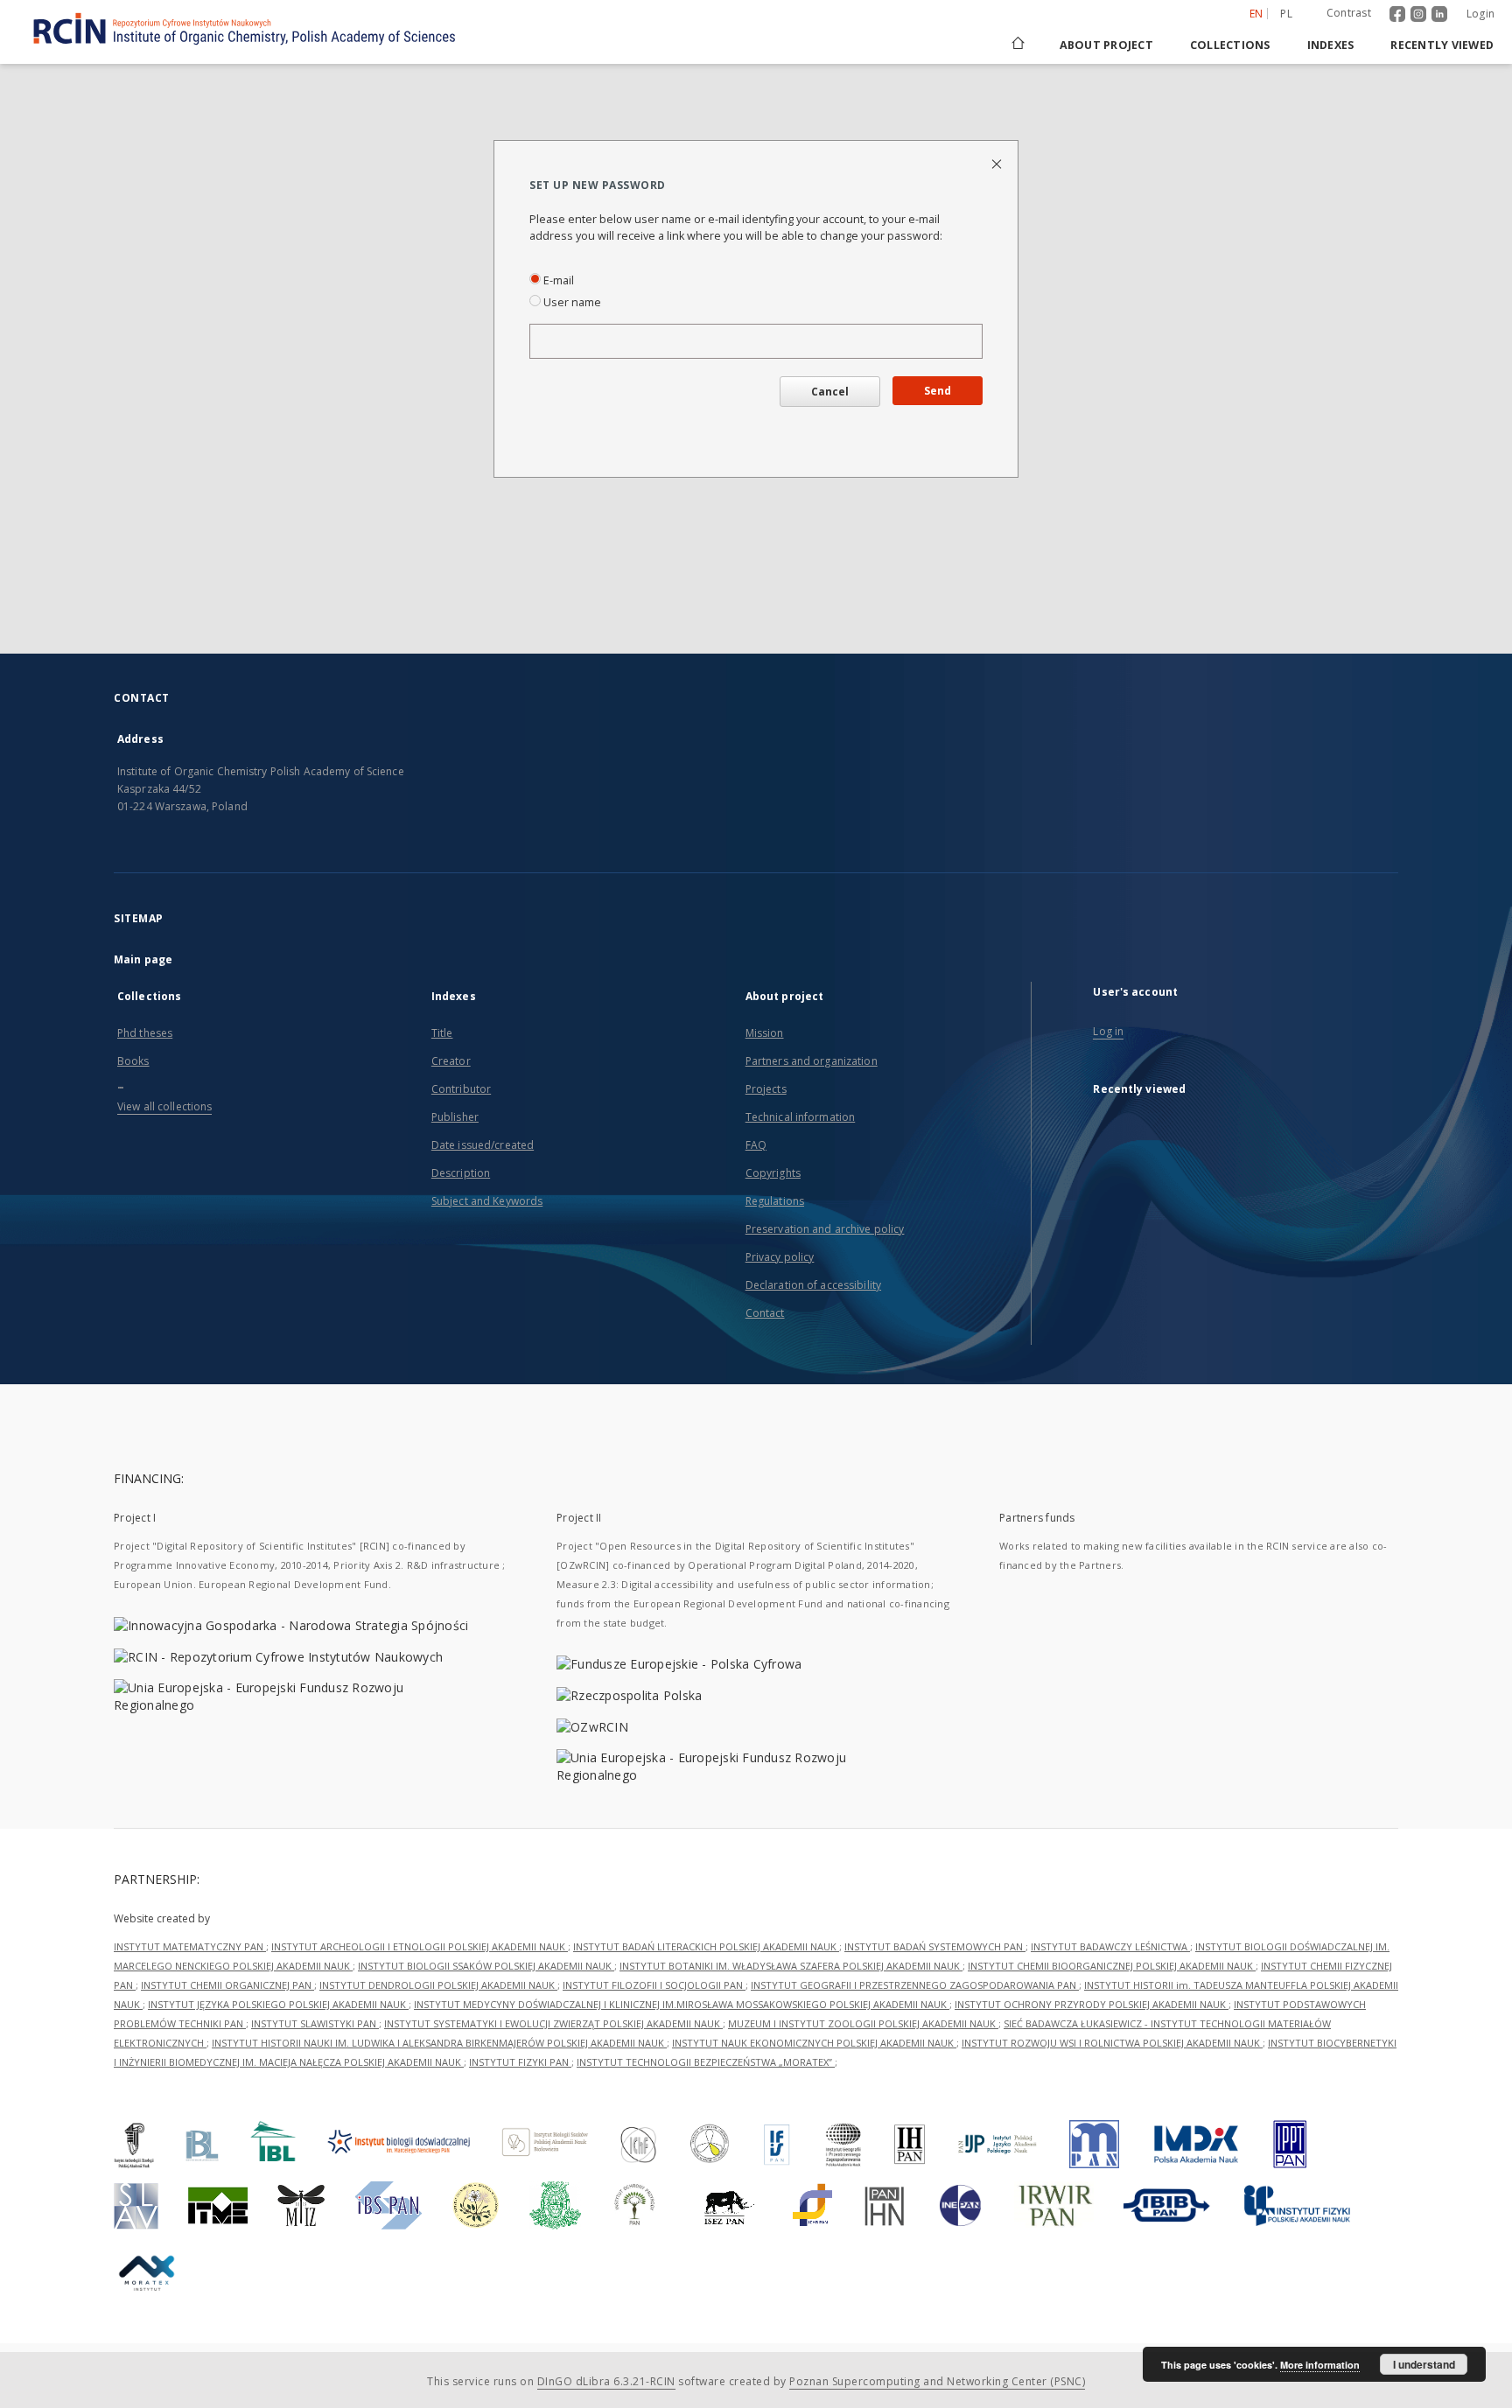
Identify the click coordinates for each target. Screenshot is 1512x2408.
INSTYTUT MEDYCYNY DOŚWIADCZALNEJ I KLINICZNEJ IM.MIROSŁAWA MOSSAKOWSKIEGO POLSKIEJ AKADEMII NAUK (682, 2004)
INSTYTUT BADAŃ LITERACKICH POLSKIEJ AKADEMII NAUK (706, 1946)
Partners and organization (812, 1061)
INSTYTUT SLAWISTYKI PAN (315, 2023)
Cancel (830, 392)
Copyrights (773, 1173)
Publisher (455, 1117)
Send (938, 391)
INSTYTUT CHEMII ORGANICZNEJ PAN (227, 1985)
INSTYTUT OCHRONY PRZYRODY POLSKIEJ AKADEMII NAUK (1092, 2004)
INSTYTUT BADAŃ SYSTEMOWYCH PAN (935, 1946)
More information (1320, 2365)
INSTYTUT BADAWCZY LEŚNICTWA (1110, 1946)
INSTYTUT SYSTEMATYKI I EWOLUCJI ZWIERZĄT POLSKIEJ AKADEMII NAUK (553, 2023)
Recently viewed (1442, 45)
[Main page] (1017, 45)
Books (133, 1061)
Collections (1230, 45)
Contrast (1349, 13)
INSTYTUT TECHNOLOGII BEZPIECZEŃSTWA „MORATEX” (706, 2062)
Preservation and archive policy (825, 1229)
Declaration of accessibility (813, 1285)
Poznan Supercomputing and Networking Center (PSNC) (937, 2381)
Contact (765, 1313)
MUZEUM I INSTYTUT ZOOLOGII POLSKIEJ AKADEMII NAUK (863, 2023)
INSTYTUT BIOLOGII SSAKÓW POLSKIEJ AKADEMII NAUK (486, 1966)
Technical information (801, 1117)
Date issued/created (483, 1145)
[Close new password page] (998, 163)
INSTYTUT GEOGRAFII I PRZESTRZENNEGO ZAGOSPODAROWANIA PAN (915, 1985)
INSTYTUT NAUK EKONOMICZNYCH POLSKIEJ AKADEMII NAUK (814, 2043)
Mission (765, 1033)
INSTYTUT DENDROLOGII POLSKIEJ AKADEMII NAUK (438, 1985)
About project (1106, 45)
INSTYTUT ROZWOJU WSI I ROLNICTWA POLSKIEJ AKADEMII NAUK (1112, 2043)
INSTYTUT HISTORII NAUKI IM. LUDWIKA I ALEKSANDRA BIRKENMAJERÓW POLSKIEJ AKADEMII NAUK (439, 2043)
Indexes (1331, 45)
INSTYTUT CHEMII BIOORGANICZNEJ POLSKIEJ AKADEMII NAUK (1112, 1966)
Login (1480, 14)
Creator (451, 1061)
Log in (1108, 1031)
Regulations (775, 1201)
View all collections (164, 1106)
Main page (143, 959)
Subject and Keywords (487, 1201)
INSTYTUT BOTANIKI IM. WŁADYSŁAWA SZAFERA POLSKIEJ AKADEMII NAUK (791, 1966)
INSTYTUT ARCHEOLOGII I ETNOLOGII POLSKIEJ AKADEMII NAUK (420, 1946)
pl (1286, 14)
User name (571, 302)
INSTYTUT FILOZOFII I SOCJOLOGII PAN (654, 1985)
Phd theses (145, 1033)
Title (442, 1033)
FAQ (756, 1145)
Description (461, 1173)
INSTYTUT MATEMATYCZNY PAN (190, 1946)
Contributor (461, 1089)
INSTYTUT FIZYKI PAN (520, 2062)
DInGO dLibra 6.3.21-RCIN (606, 2381)
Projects (766, 1089)
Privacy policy (780, 1257)
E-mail (557, 280)
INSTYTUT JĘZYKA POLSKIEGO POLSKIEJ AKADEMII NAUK (278, 2004)
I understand (1424, 2364)
